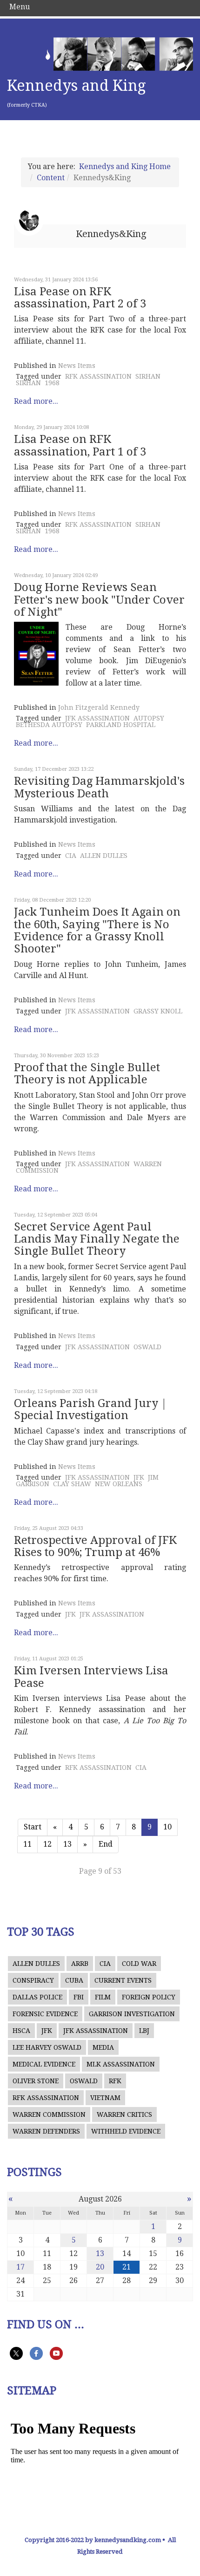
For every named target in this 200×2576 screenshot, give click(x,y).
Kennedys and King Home (125, 167)
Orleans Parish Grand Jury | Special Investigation (90, 1409)
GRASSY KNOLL (158, 1011)
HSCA (21, 2031)
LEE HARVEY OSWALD (47, 2047)
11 (27, 1844)
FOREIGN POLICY (149, 1997)
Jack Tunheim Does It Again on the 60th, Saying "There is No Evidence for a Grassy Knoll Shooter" (97, 930)
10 (167, 1827)
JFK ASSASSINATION (97, 718)
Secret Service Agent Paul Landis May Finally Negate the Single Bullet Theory (97, 1239)
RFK (115, 2081)
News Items (77, 366)
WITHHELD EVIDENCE (126, 2131)
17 (20, 2267)
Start (33, 1827)
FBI (79, 1997)
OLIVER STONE (36, 2081)
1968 (52, 383)
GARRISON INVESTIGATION (132, 2014)
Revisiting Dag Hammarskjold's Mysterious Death (99, 787)
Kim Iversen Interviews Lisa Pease (91, 1677)
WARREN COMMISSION (49, 2114)
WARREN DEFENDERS (46, 2131)
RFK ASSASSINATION (98, 376)
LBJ (144, 2031)
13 (67, 1844)
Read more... (36, 401)
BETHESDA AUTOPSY (49, 725)
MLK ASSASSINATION (121, 2064)
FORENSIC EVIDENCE (45, 2014)
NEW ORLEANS (119, 1484)
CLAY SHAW (72, 1484)
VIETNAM (105, 2098)
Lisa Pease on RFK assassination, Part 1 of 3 (80, 445)
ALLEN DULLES (104, 856)
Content (51, 178)
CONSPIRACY (33, 1980)
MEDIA (103, 2047)
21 (127, 2267)
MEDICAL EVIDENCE (44, 2064)
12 (47, 1844)
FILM (103, 1997)
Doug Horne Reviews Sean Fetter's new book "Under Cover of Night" (99, 600)
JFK (139, 1477)
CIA (71, 856)
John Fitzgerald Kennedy (99, 707)
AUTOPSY (149, 718)
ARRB (80, 1964)
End (106, 1844)
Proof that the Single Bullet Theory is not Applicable (87, 1074)
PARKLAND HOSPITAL (121, 725)
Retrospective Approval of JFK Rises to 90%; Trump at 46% (95, 1546)
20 (100, 2267)
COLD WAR (139, 1964)
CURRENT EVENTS (123, 1980)
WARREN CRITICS (124, 2114)
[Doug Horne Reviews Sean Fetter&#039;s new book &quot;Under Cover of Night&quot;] (36, 654)
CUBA (74, 1980)
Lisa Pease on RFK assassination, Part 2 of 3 (80, 298)
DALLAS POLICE (37, 1997)
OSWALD (147, 1347)
